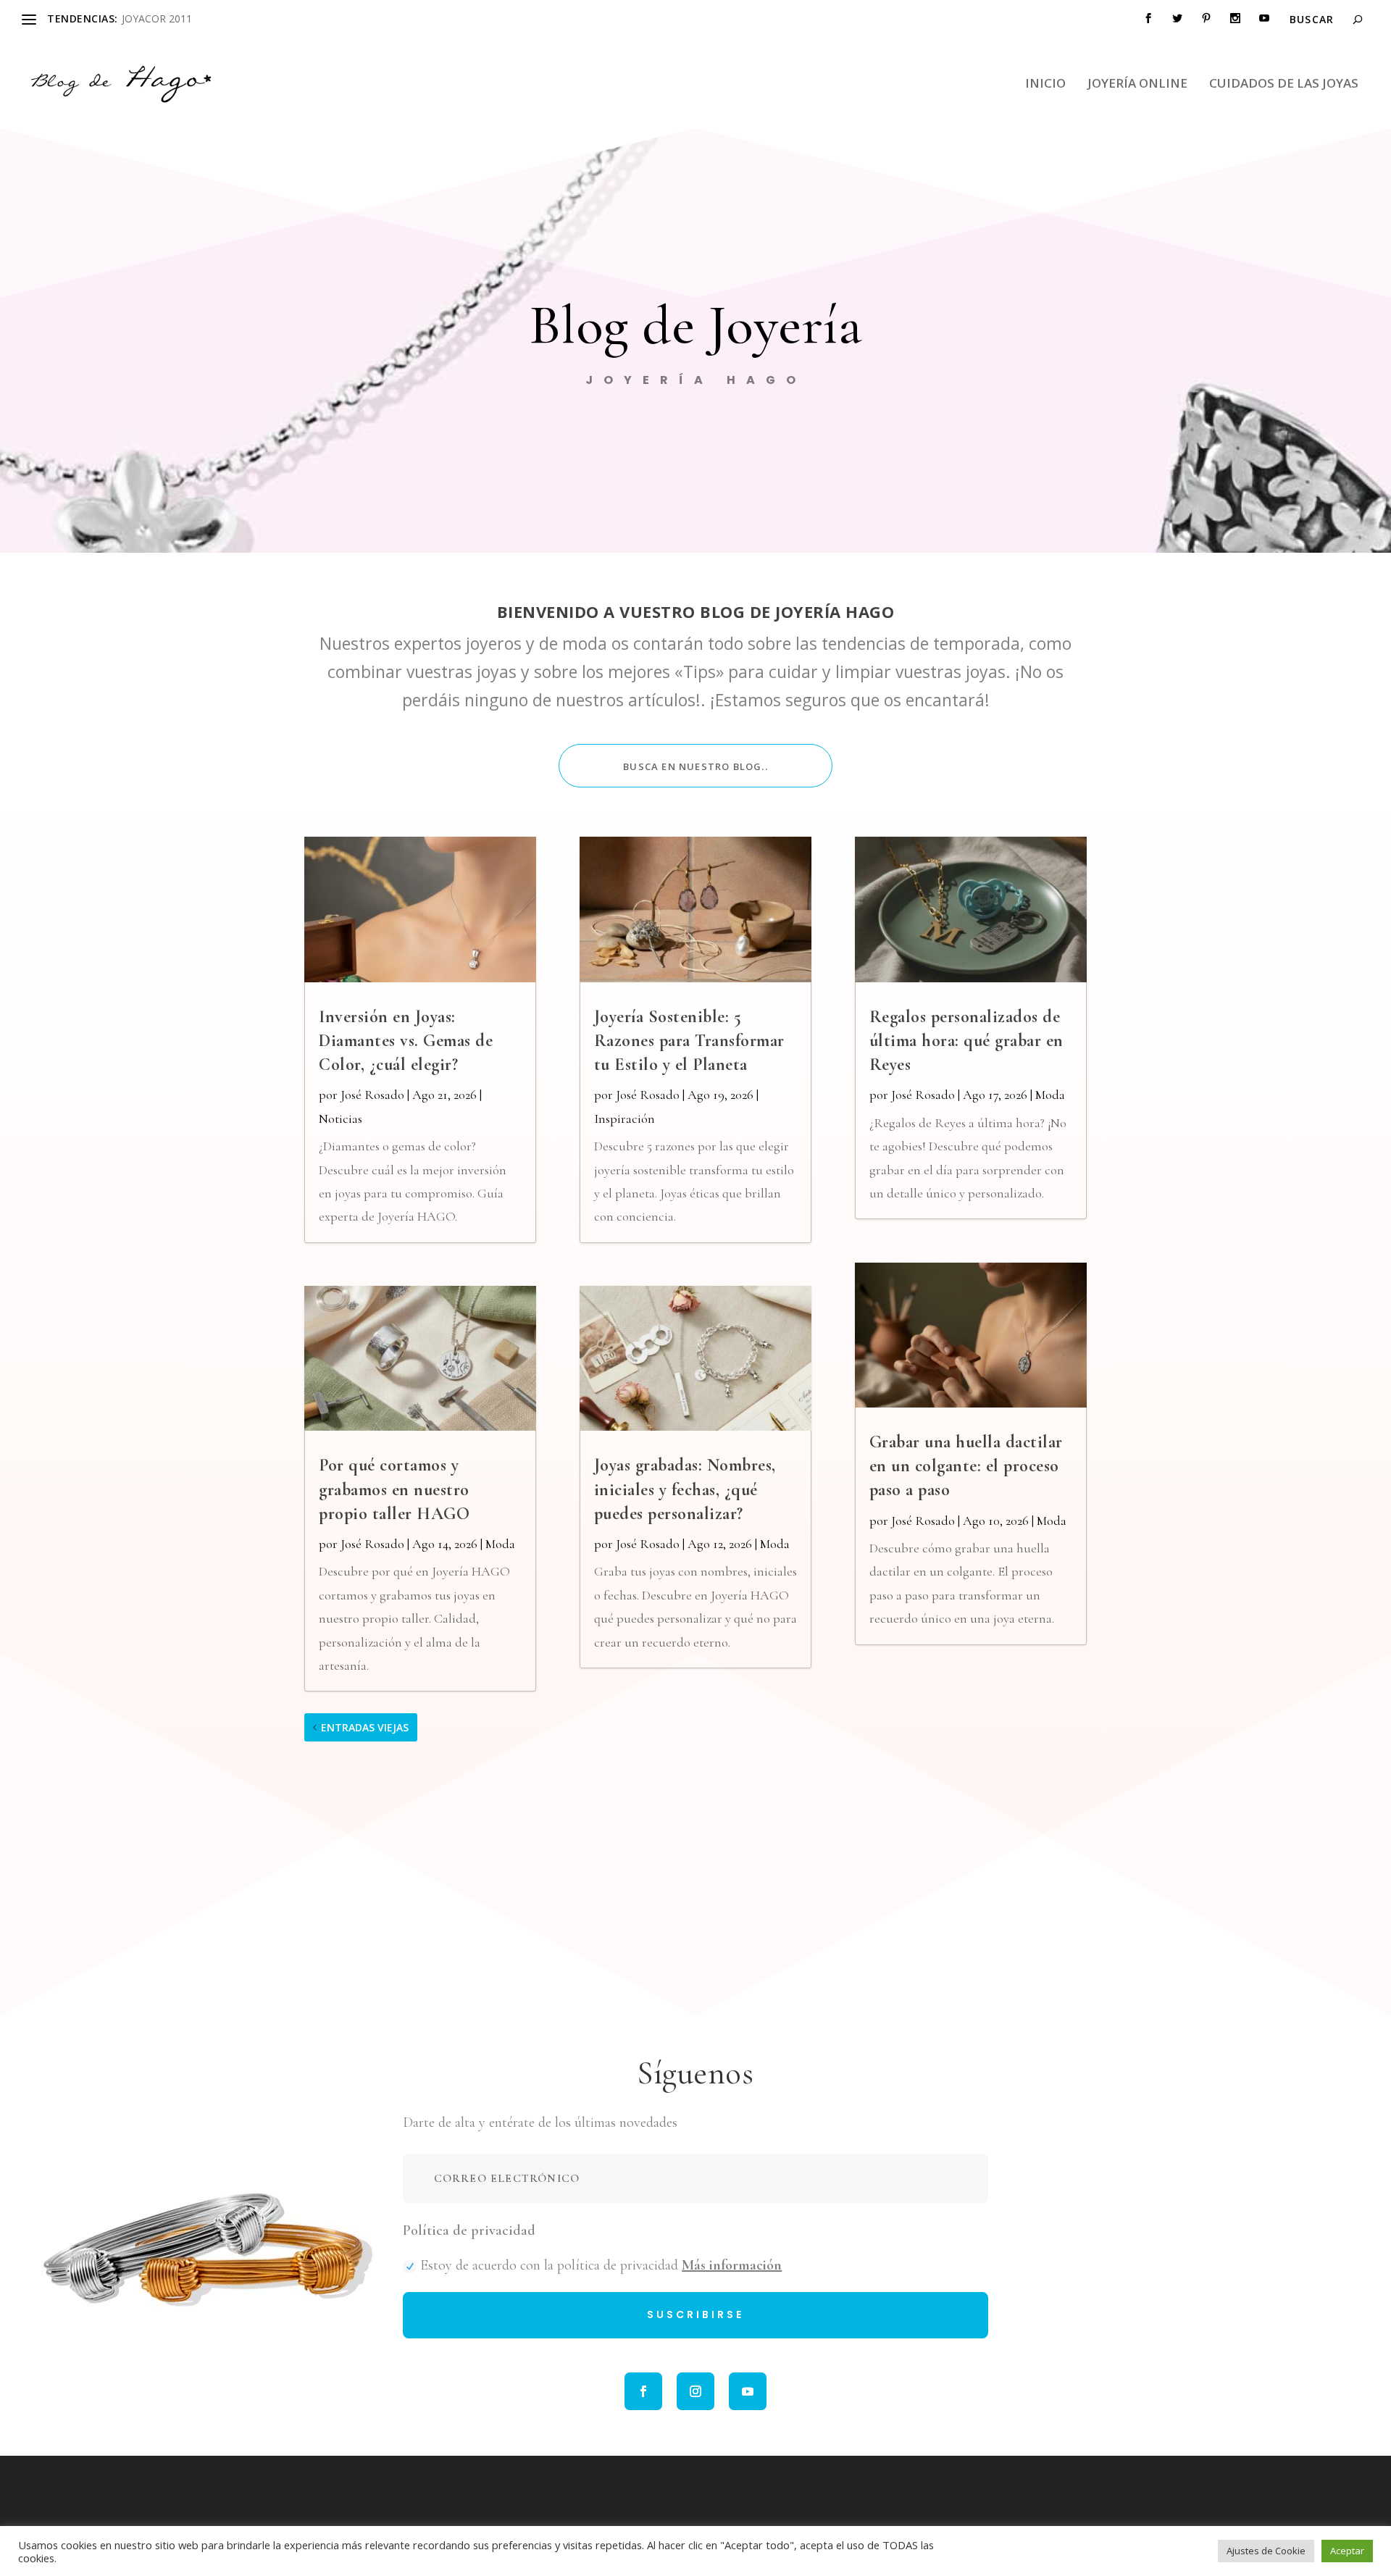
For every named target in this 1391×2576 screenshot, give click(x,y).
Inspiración (625, 1118)
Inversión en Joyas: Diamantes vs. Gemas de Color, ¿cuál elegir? (406, 1041)
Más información (732, 2265)
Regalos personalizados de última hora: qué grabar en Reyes (966, 1041)
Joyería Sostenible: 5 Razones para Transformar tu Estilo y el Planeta (689, 1041)
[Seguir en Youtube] (748, 2391)
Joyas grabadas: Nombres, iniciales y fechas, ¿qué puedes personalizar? (685, 1489)
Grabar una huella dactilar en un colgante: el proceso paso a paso (966, 1466)
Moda (500, 1544)
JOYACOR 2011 (157, 18)
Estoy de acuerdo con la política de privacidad (601, 2265)
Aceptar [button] (1347, 2551)
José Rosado (372, 1095)
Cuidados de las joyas (1284, 84)
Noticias (341, 1118)
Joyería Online (1137, 84)
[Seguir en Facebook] (643, 2391)
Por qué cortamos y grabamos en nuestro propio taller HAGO (394, 1489)
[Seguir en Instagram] (695, 2391)
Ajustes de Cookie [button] (1266, 2551)
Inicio (1045, 84)
